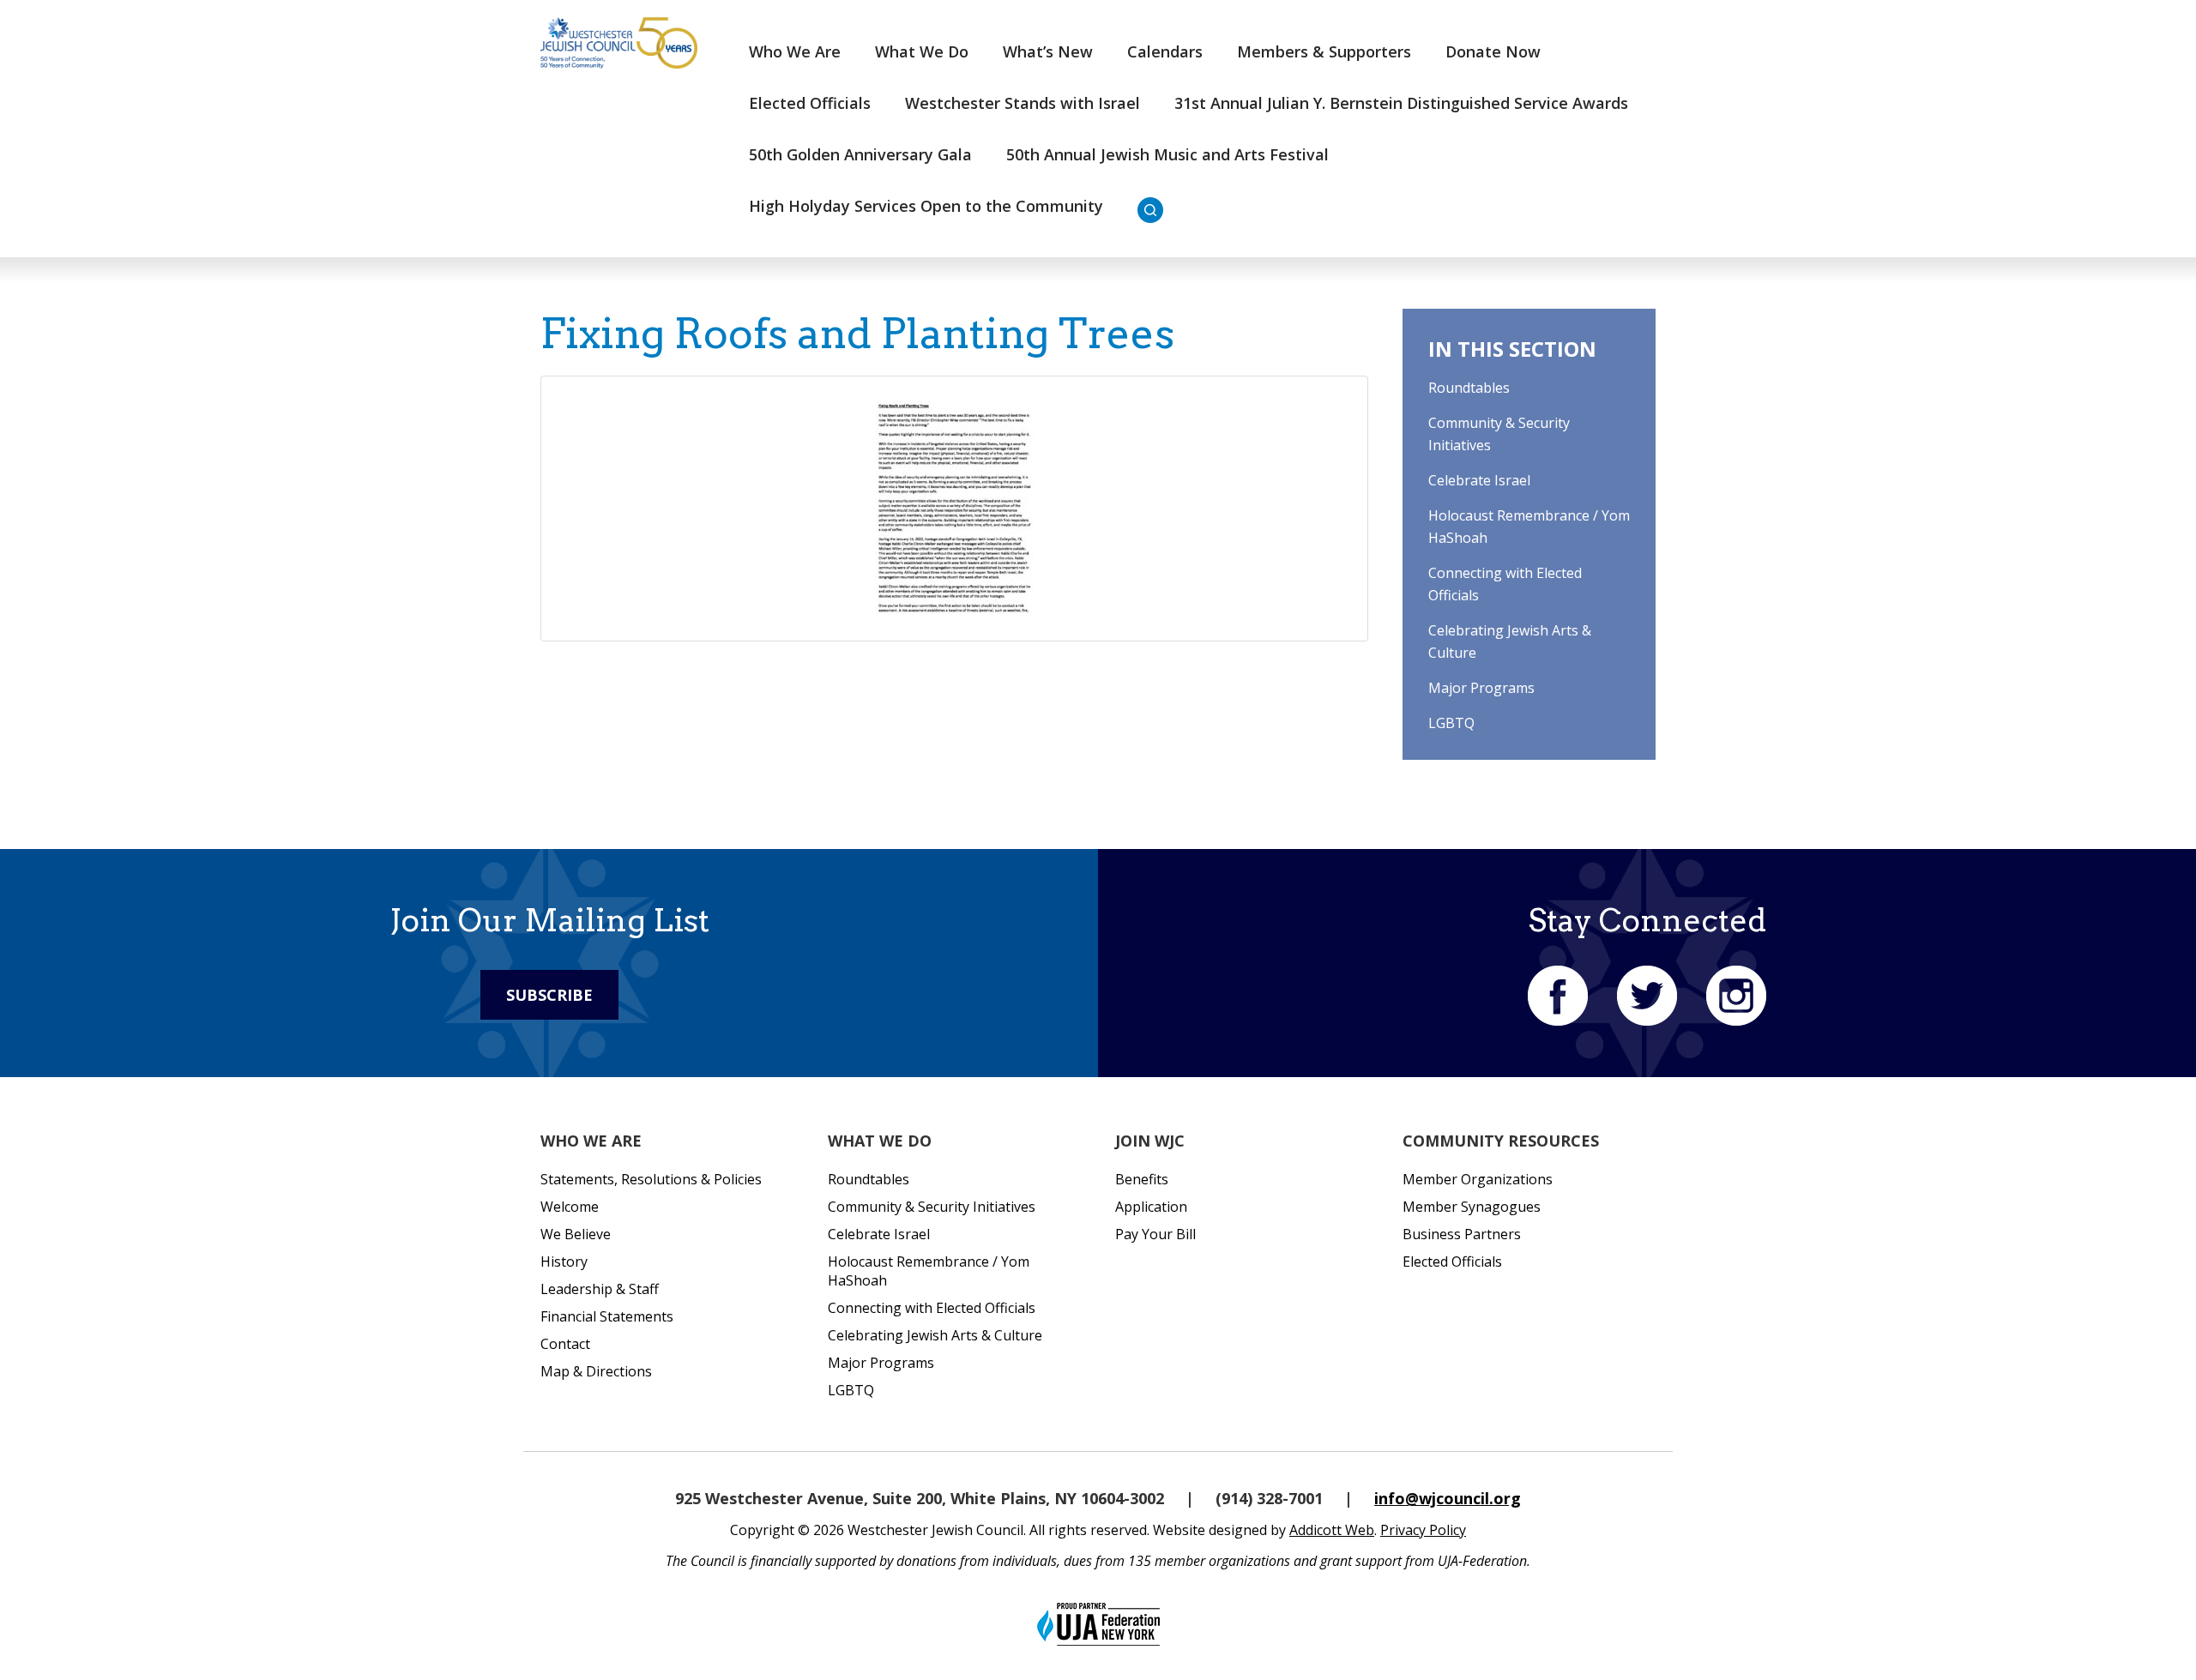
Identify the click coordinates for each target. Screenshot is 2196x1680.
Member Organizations (1478, 1179)
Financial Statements (607, 1316)
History (564, 1262)
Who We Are (795, 51)
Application (1151, 1207)
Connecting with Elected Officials (932, 1308)
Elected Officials (810, 103)
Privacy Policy (1423, 1530)
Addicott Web (1332, 1530)
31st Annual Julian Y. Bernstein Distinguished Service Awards (1401, 103)
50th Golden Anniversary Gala (860, 154)
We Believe (576, 1234)
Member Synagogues (1472, 1207)
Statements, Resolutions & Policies (651, 1179)
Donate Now (1493, 51)
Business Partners (1462, 1234)
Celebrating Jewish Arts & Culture (935, 1335)
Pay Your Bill (1155, 1234)
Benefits (1142, 1179)
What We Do (922, 51)
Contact (565, 1344)
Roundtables (1469, 388)
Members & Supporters (1324, 51)
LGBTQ (1451, 723)
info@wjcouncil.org (1448, 1498)
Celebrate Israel (1479, 480)
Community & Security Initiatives (932, 1207)
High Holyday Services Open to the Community (926, 206)
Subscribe (549, 995)
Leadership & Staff (600, 1289)
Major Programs (1481, 688)
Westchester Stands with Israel (1023, 103)
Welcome (570, 1207)
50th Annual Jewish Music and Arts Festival (1167, 154)
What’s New (1048, 51)
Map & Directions (596, 1371)
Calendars (1165, 51)
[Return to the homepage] (619, 43)
